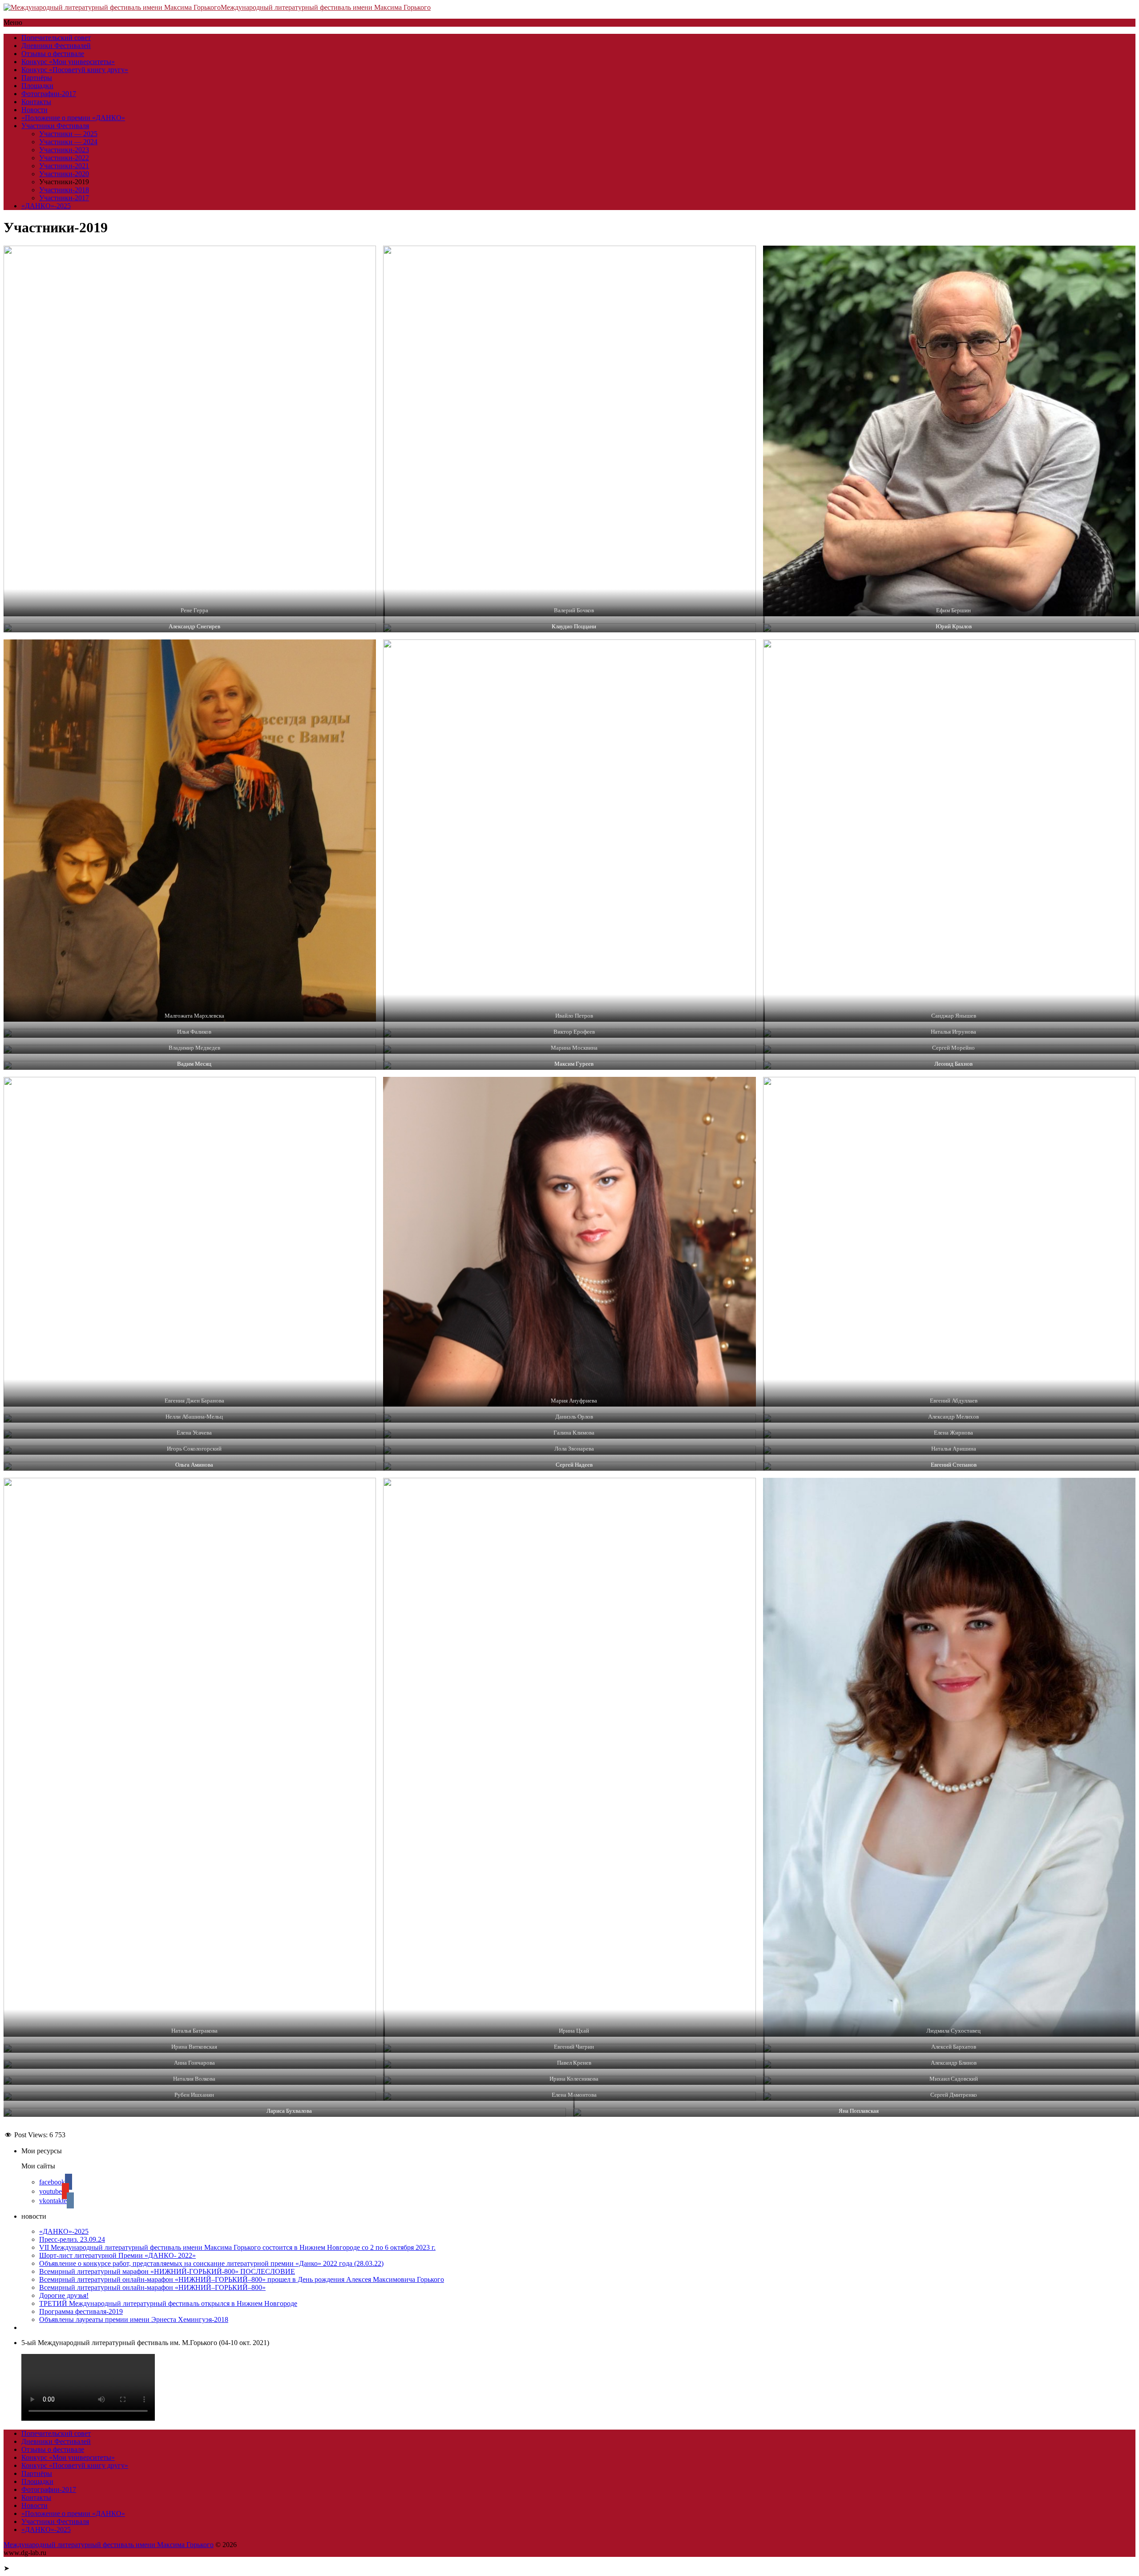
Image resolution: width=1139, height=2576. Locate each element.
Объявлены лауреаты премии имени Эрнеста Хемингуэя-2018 (134, 2319)
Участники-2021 (64, 166)
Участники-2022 (64, 158)
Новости (34, 110)
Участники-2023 (64, 150)
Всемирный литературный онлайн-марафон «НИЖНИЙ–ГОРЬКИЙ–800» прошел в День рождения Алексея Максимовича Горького (242, 2279)
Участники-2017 (64, 198)
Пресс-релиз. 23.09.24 (72, 2239)
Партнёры (37, 78)
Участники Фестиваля (55, 126)
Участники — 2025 (68, 134)
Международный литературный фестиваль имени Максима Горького (326, 7)
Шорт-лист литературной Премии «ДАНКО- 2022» (117, 2255)
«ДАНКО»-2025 (46, 206)
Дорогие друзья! (64, 2295)
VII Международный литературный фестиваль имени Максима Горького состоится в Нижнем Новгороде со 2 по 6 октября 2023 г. (237, 2247)
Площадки (37, 86)
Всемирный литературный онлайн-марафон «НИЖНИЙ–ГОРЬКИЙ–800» (152, 2287)
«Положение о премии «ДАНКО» (73, 118)
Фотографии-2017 (49, 94)
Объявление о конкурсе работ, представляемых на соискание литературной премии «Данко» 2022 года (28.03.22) (211, 2263)
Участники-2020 (64, 174)
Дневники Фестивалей (56, 46)
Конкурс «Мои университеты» (68, 62)
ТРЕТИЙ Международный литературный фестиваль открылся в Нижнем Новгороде (168, 2303)
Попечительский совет (56, 38)
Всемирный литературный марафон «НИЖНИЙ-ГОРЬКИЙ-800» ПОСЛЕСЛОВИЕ (167, 2271)
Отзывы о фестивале (53, 54)
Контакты (36, 102)
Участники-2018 (64, 190)
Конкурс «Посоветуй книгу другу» (75, 70)
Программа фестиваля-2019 (81, 2311)
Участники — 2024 (68, 142)
